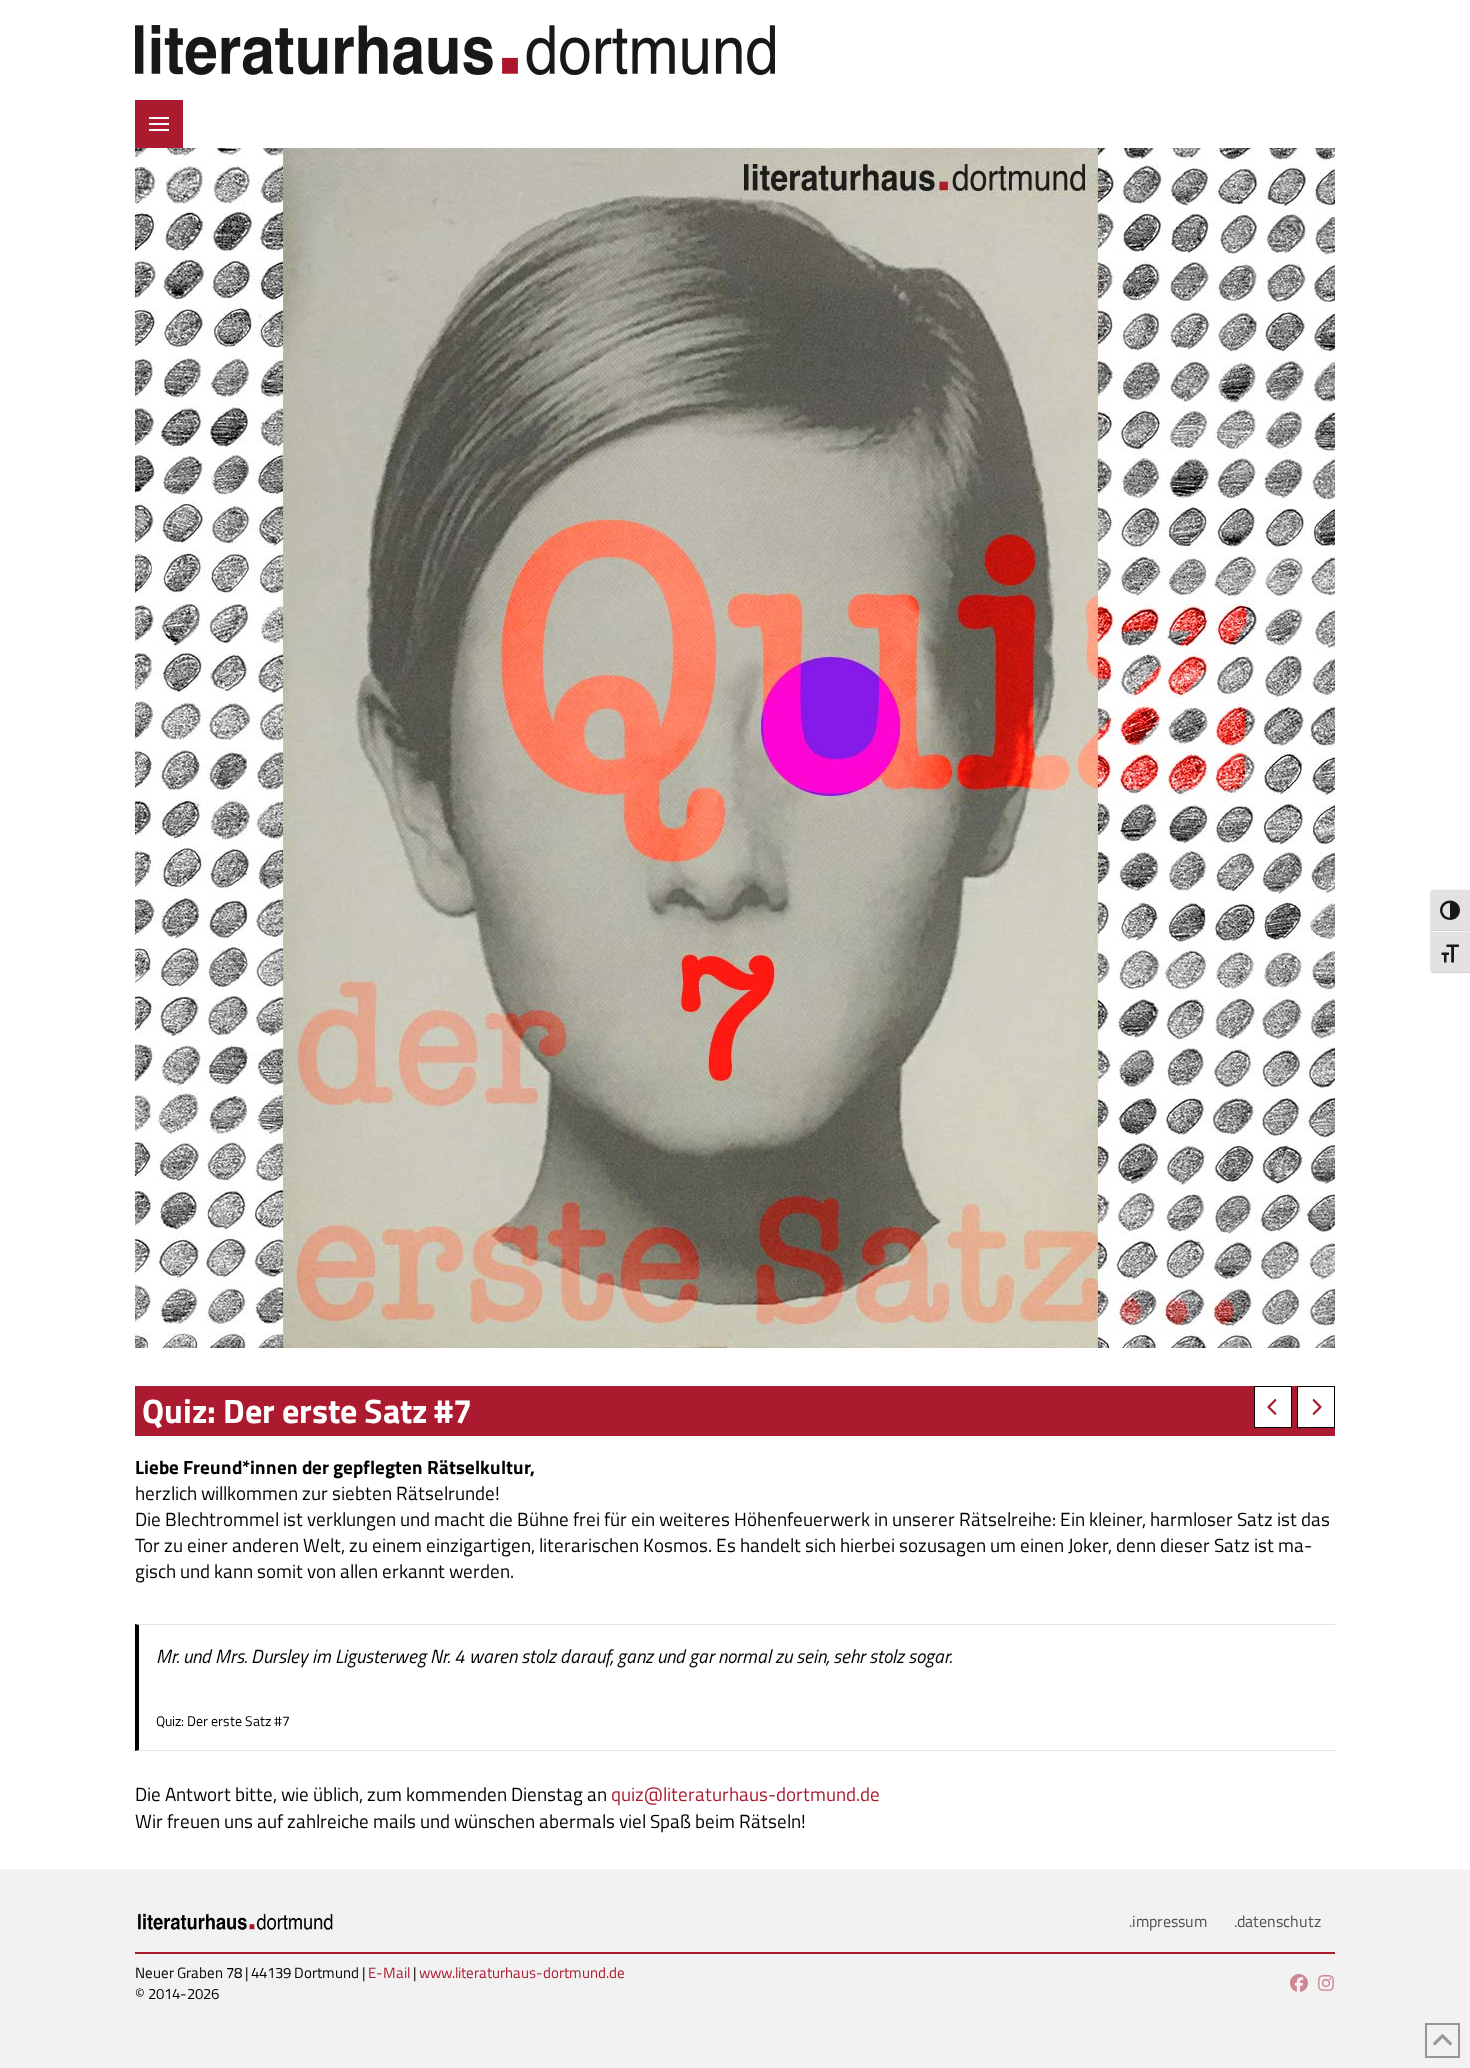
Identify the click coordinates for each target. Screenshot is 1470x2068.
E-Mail (389, 1972)
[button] (159, 124)
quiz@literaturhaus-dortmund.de (745, 1794)
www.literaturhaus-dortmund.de (522, 1972)
